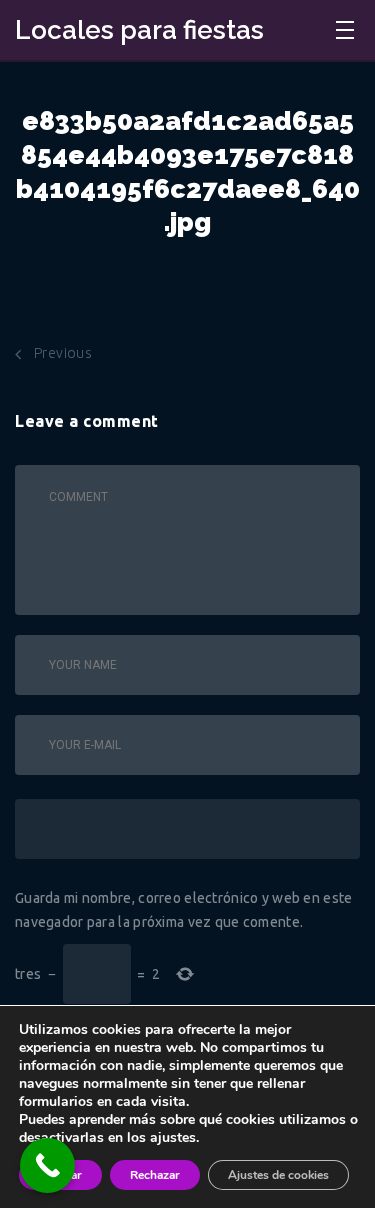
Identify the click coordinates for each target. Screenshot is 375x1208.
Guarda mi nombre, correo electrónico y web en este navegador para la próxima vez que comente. (184, 910)
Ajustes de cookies (278, 1175)
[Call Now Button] (47, 1165)
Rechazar (155, 1175)
